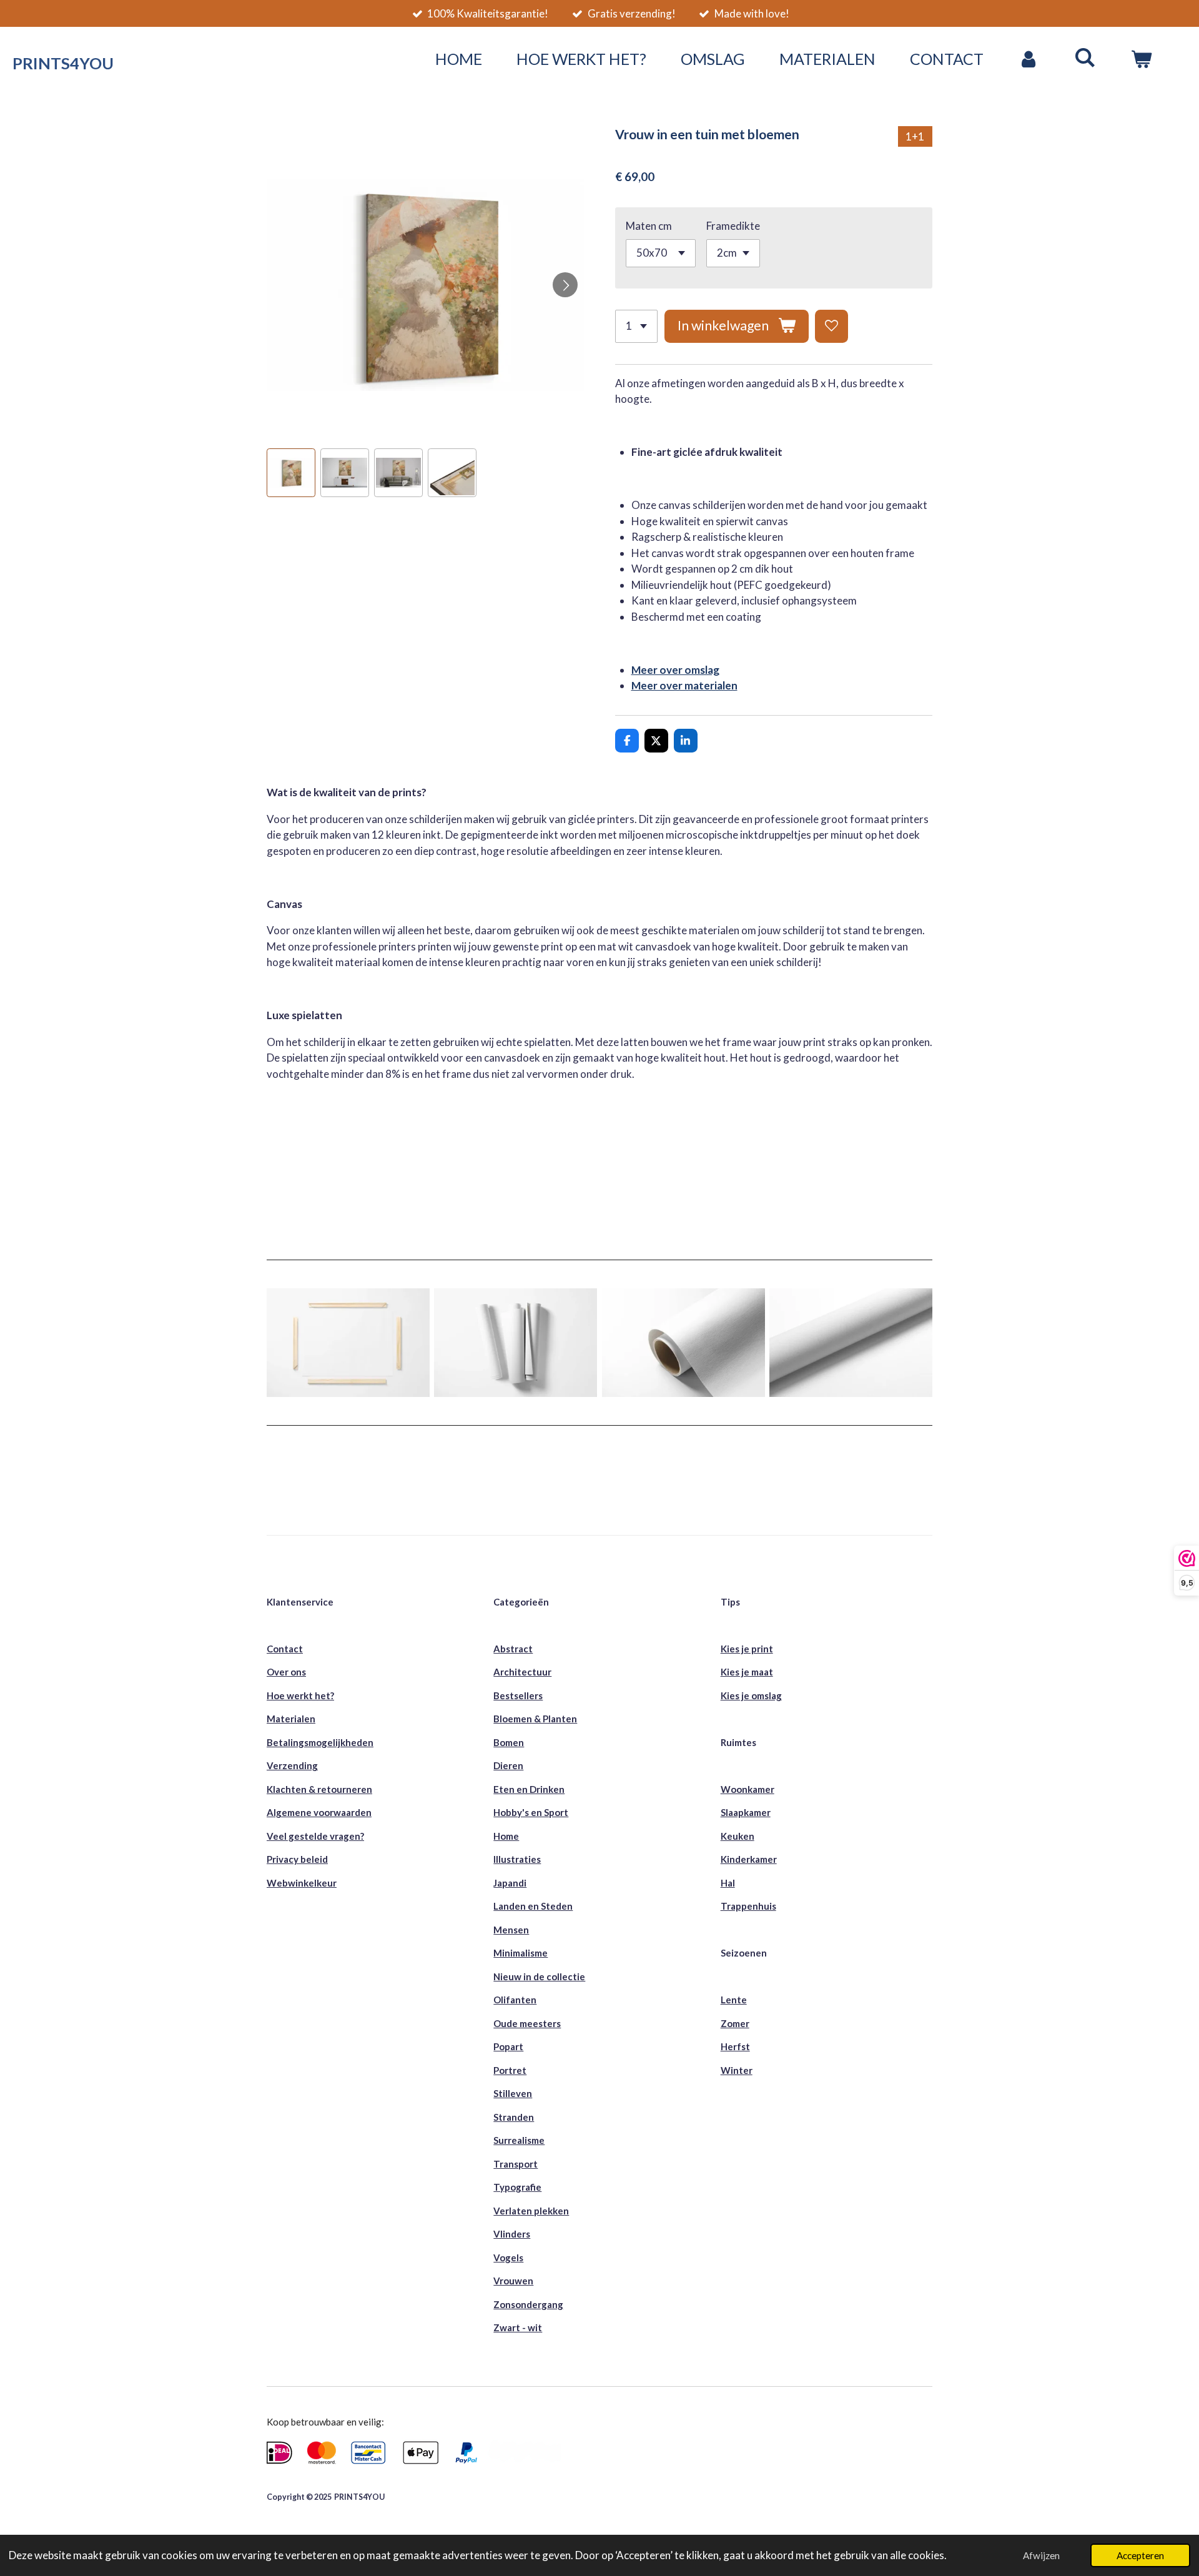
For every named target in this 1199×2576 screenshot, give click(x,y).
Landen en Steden (533, 1906)
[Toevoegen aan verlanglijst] (831, 326)
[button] (291, 473)
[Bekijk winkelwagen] (1141, 59)
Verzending (292, 1765)
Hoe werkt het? (300, 1695)
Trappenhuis (748, 1906)
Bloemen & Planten (535, 1719)
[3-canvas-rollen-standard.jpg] (516, 1342)
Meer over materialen (684, 685)
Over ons (286, 1672)
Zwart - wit (518, 2327)
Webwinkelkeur (302, 1883)
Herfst (735, 2046)
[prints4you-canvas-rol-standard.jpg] (851, 1342)
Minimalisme (521, 1953)
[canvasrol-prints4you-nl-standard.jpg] (683, 1342)
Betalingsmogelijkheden (320, 1742)
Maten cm (649, 226)
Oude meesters (527, 2023)
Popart (508, 2046)
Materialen (291, 1719)
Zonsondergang (528, 2304)
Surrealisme (519, 2140)
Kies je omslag (751, 1695)
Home (506, 1836)
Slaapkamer (746, 1812)
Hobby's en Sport (531, 1812)
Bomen (509, 1742)
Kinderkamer (749, 1859)
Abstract (513, 1649)
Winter (737, 2070)
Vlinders (512, 2234)
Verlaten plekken (531, 2211)
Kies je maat (747, 1672)
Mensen (511, 1930)
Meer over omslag (675, 670)
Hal (728, 1883)
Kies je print (747, 1649)
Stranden (514, 2117)
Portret (510, 2070)
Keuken (738, 1836)
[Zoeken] (1085, 57)
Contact (285, 1649)
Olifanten (515, 2000)
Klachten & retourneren (319, 1789)
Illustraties (517, 1859)
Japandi (510, 1883)
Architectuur (522, 1672)
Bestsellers (518, 1695)
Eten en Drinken (529, 1789)
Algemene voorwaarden (319, 1812)
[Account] (1029, 59)
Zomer (735, 2023)
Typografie (517, 2187)
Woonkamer (748, 1789)
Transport (516, 2164)
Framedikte (733, 226)
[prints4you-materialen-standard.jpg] (348, 1342)
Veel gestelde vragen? (315, 1836)
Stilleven (513, 2093)
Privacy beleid (297, 1859)
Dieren (508, 1765)
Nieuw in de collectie (539, 1976)
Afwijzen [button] (1041, 2555)
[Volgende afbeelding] (565, 285)
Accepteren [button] (1140, 2555)
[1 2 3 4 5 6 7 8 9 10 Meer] (636, 326)
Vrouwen (513, 2281)
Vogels (508, 2258)
